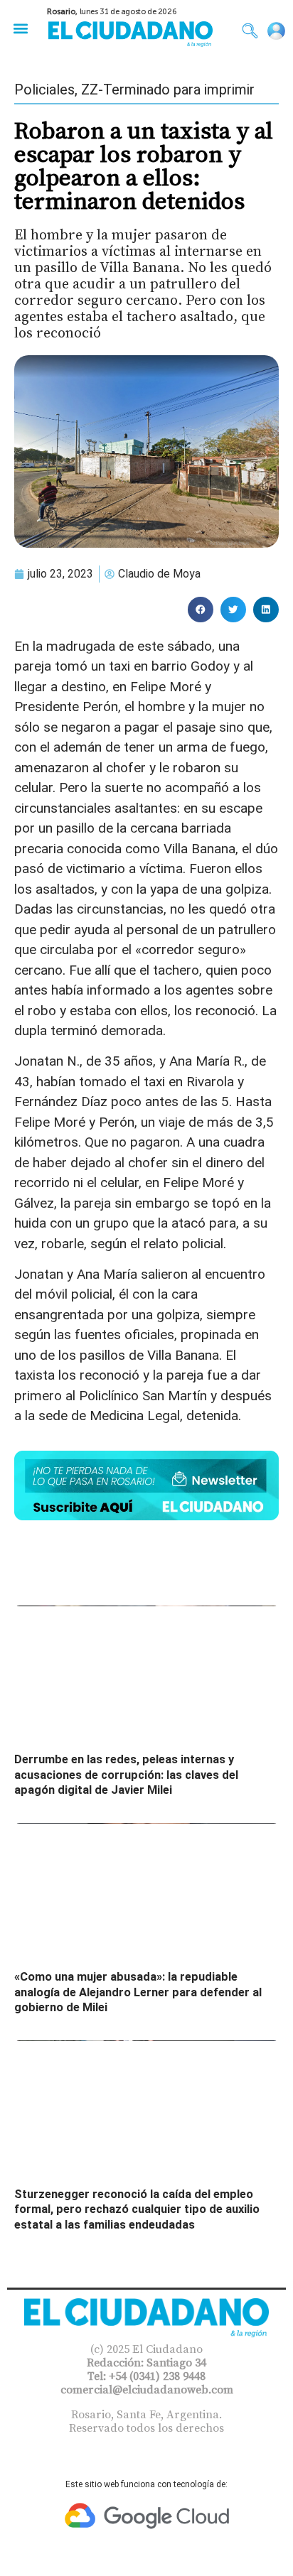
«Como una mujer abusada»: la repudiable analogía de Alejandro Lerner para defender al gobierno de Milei (138, 1992)
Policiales (44, 90)
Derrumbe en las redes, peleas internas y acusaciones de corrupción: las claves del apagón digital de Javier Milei (126, 1775)
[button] (20, 28)
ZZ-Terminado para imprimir (168, 90)
